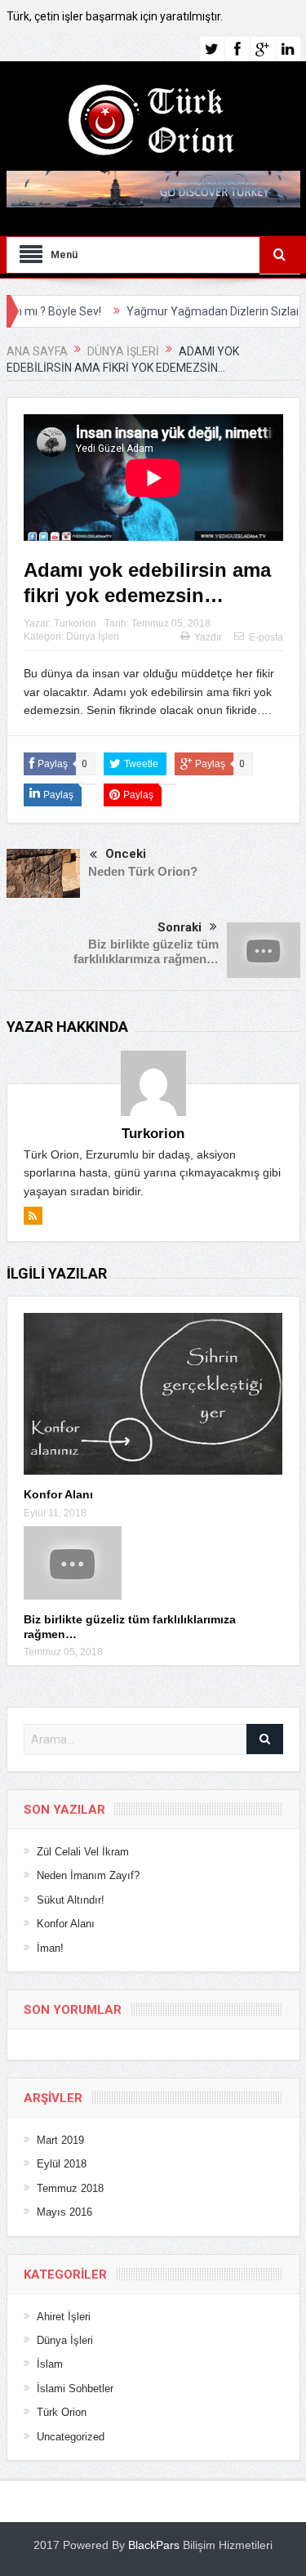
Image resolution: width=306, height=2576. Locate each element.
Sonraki (180, 927)
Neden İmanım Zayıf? (88, 1875)
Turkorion (75, 623)
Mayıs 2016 (64, 2212)
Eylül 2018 (62, 2164)
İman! (50, 1948)
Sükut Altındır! (71, 1900)
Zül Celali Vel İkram (83, 1852)
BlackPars (154, 2545)
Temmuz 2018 (70, 2188)
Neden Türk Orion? (143, 871)
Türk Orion (62, 2412)
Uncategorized (71, 2437)
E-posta (266, 637)
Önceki (126, 854)
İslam (50, 2364)
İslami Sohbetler (75, 2388)
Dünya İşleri (93, 636)
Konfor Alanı (58, 1494)
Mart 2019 (60, 2140)
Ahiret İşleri (64, 2317)
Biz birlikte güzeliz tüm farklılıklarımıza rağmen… (146, 951)
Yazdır (208, 637)
